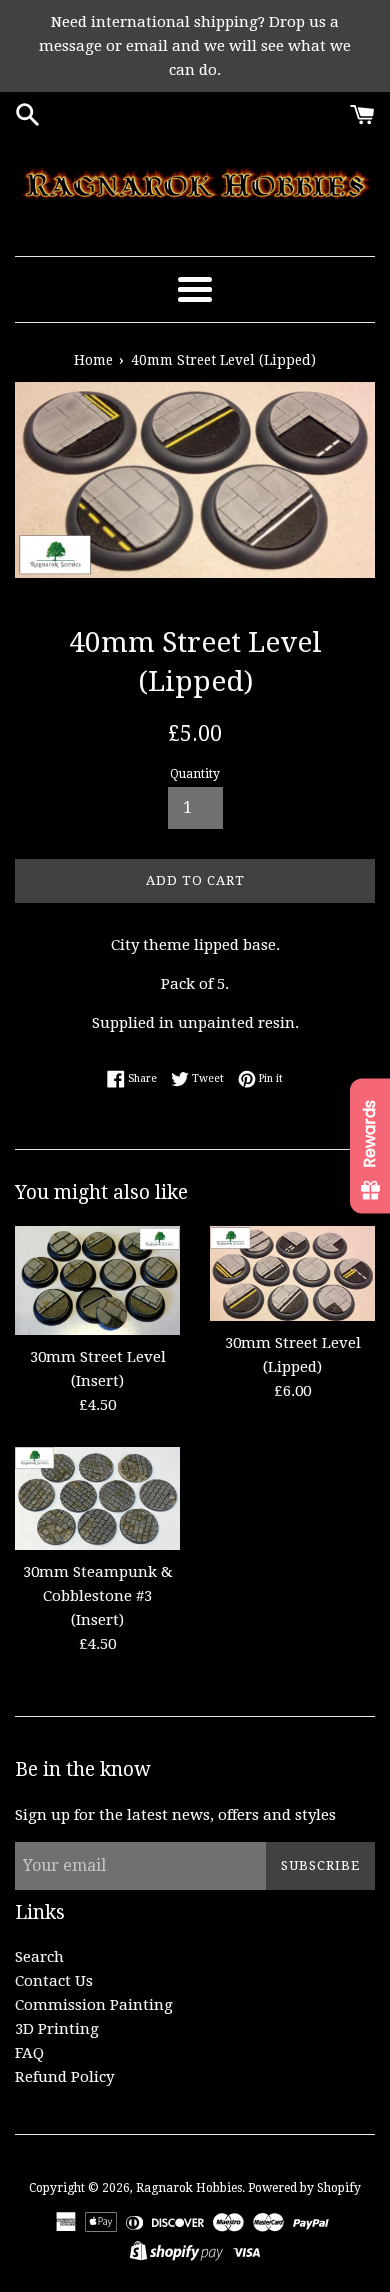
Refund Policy (64, 2077)
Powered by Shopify (304, 2188)
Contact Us (54, 1981)
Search (39, 1957)
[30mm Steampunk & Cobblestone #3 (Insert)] (97, 1498)
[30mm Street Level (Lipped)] (292, 1274)
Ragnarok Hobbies (189, 2188)
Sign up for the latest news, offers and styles (175, 1815)
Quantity (195, 774)
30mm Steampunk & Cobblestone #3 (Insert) (98, 1596)
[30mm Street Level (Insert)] (97, 1280)
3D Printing (57, 2029)
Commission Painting (94, 2005)
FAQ (29, 2053)
